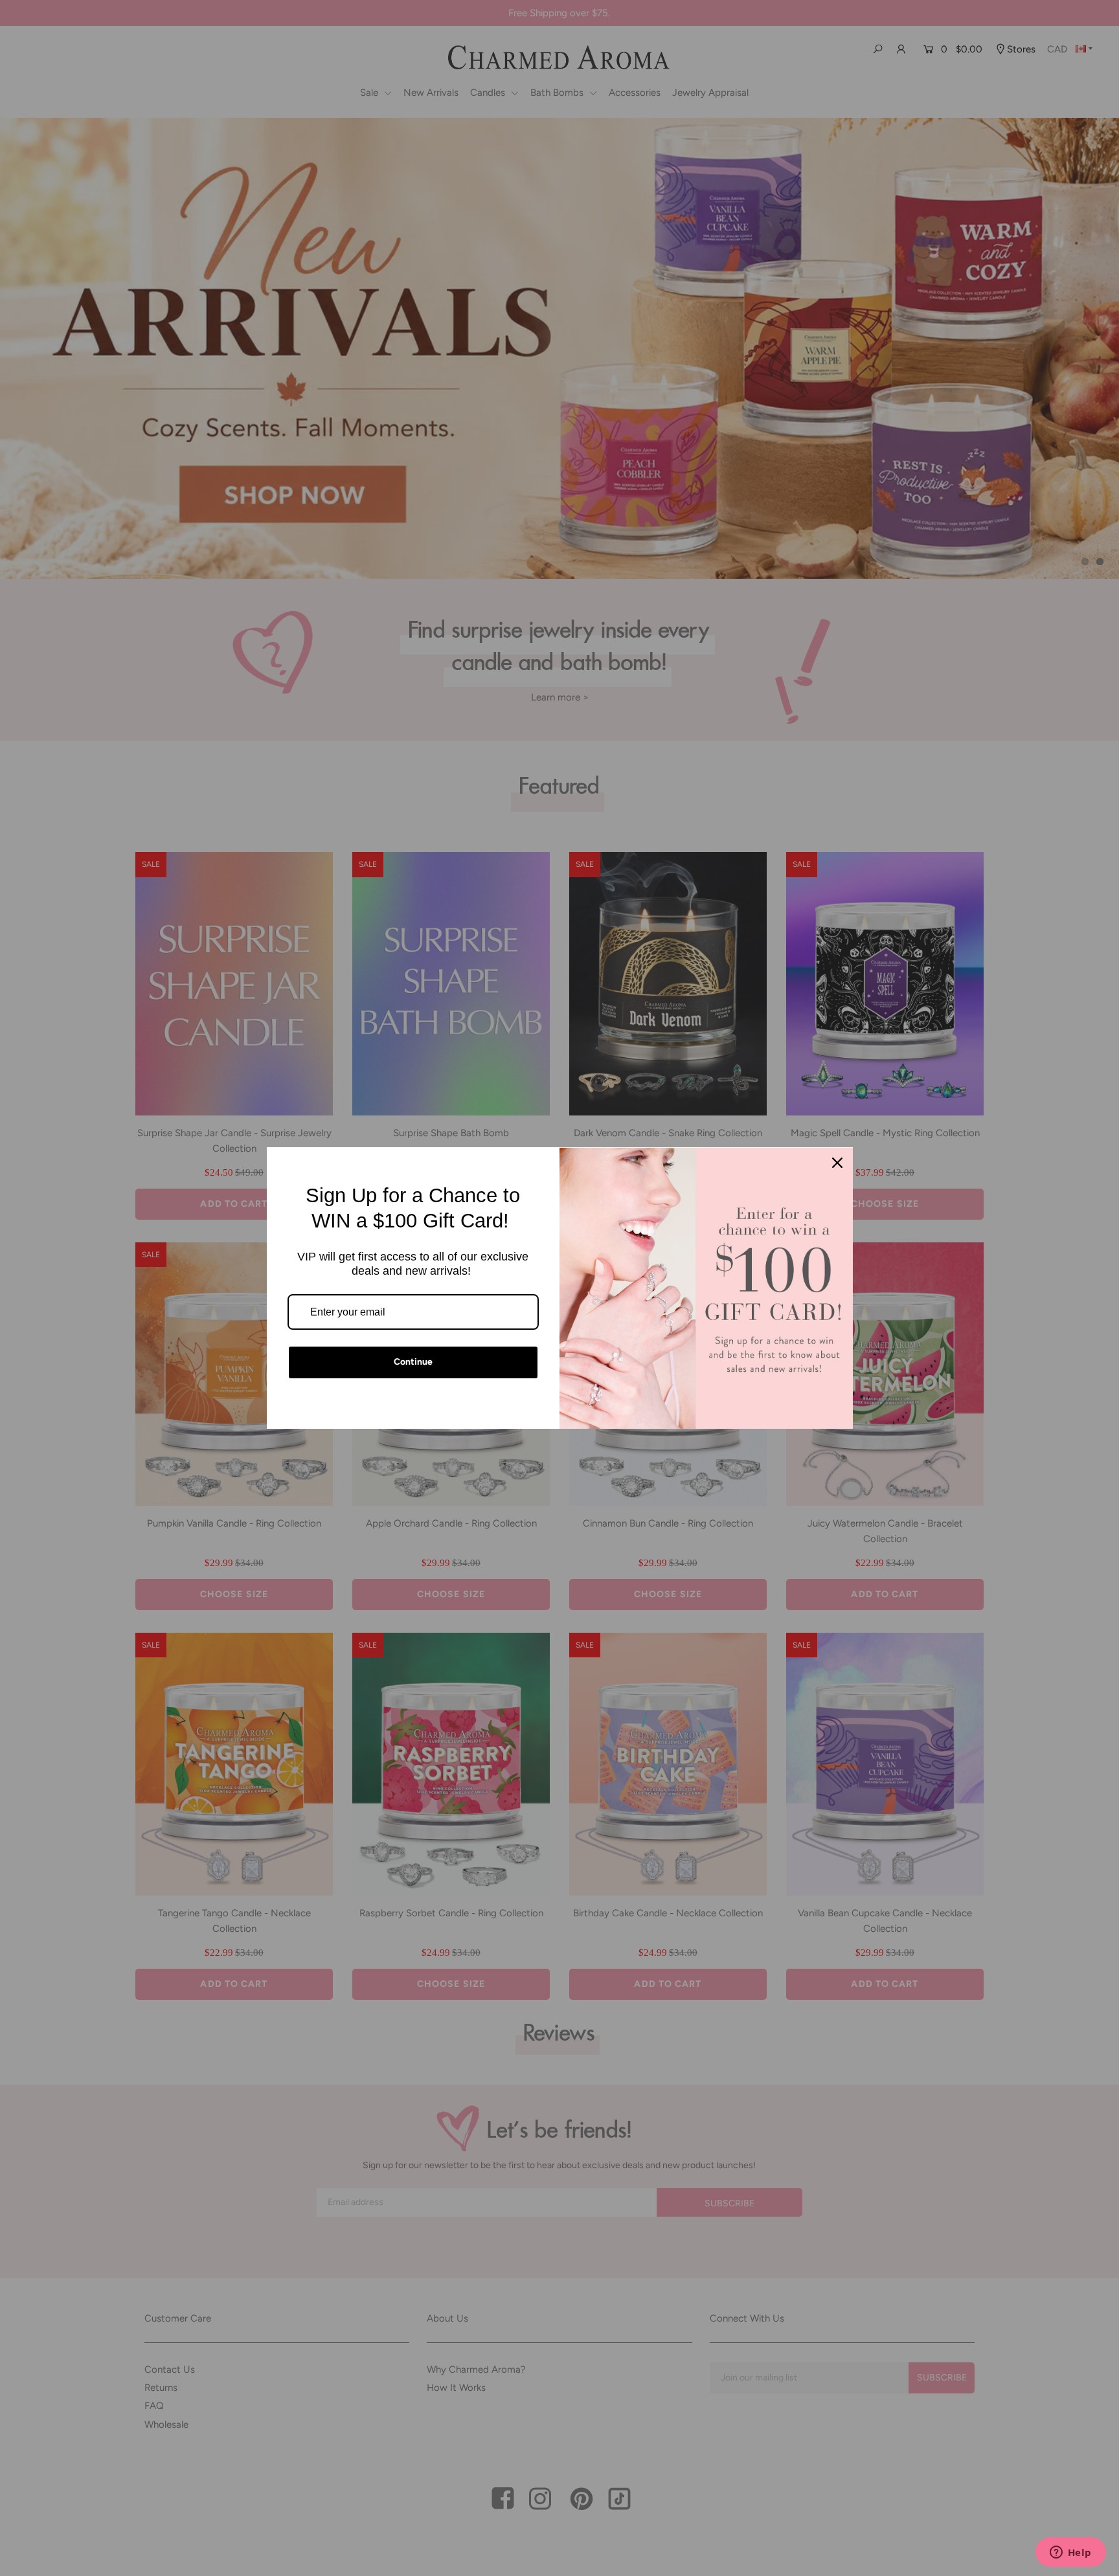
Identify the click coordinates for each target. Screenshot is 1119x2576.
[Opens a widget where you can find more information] (1070, 2553)
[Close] (837, 1163)
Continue (413, 1362)
